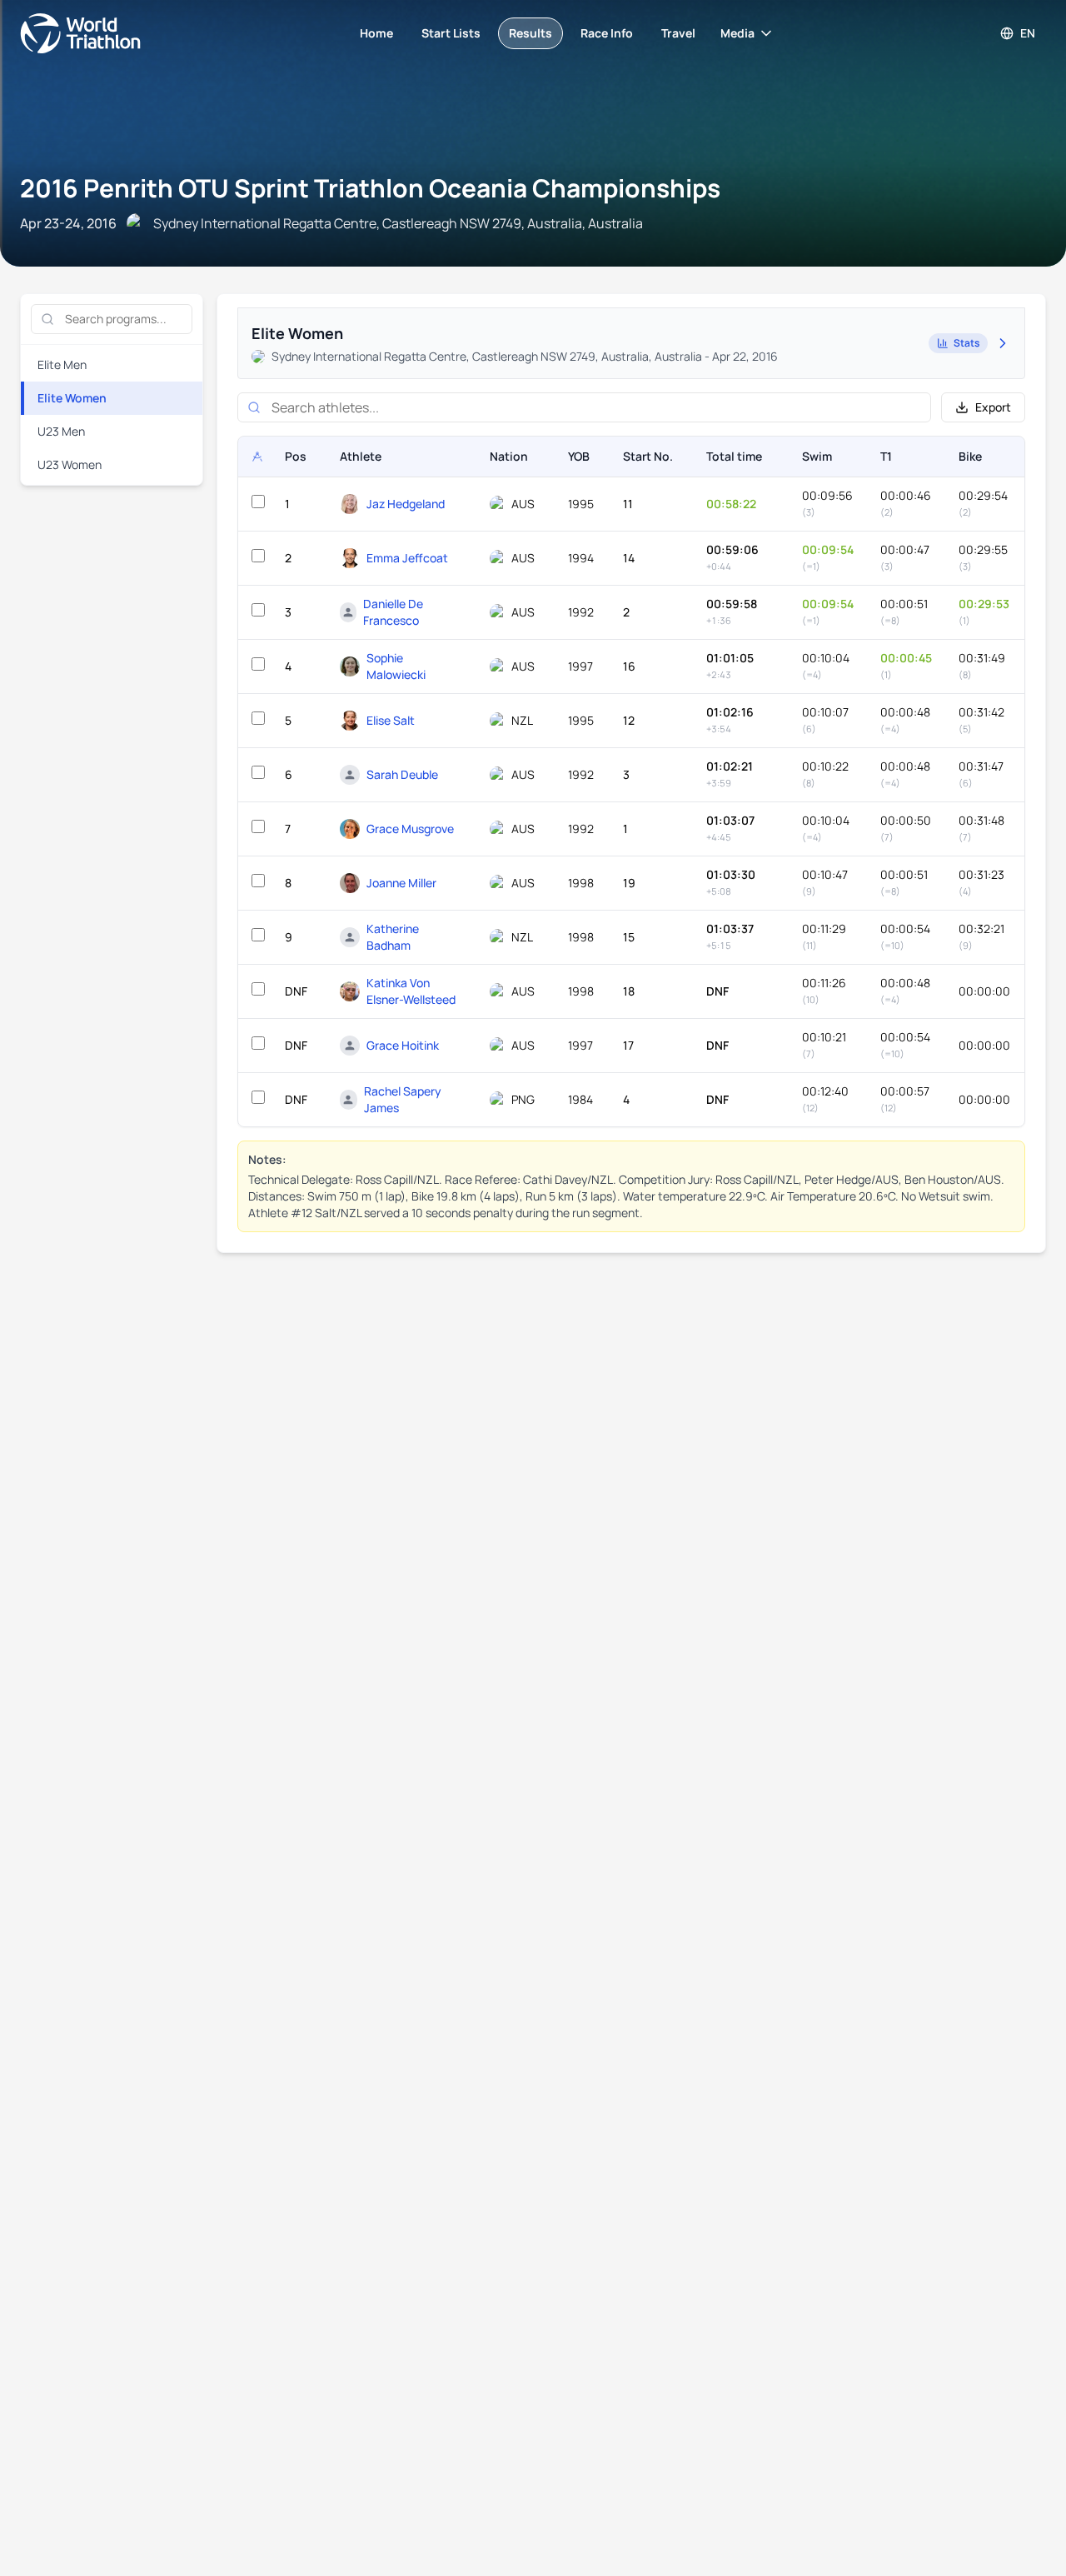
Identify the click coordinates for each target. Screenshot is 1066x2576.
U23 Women (70, 464)
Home (376, 33)
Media (737, 33)
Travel (678, 33)
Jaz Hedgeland (406, 504)
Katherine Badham (393, 937)
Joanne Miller (401, 883)
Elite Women (72, 398)
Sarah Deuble (402, 774)
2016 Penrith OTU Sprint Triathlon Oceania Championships (370, 188)
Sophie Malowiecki (396, 666)
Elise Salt (391, 720)
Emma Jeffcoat (407, 558)
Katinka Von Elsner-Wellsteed (411, 991)
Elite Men (62, 364)
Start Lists (451, 33)
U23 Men (61, 431)
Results (531, 33)
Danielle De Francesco (393, 612)
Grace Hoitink (403, 1045)
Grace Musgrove (410, 829)
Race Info (607, 33)
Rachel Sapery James (403, 1099)
